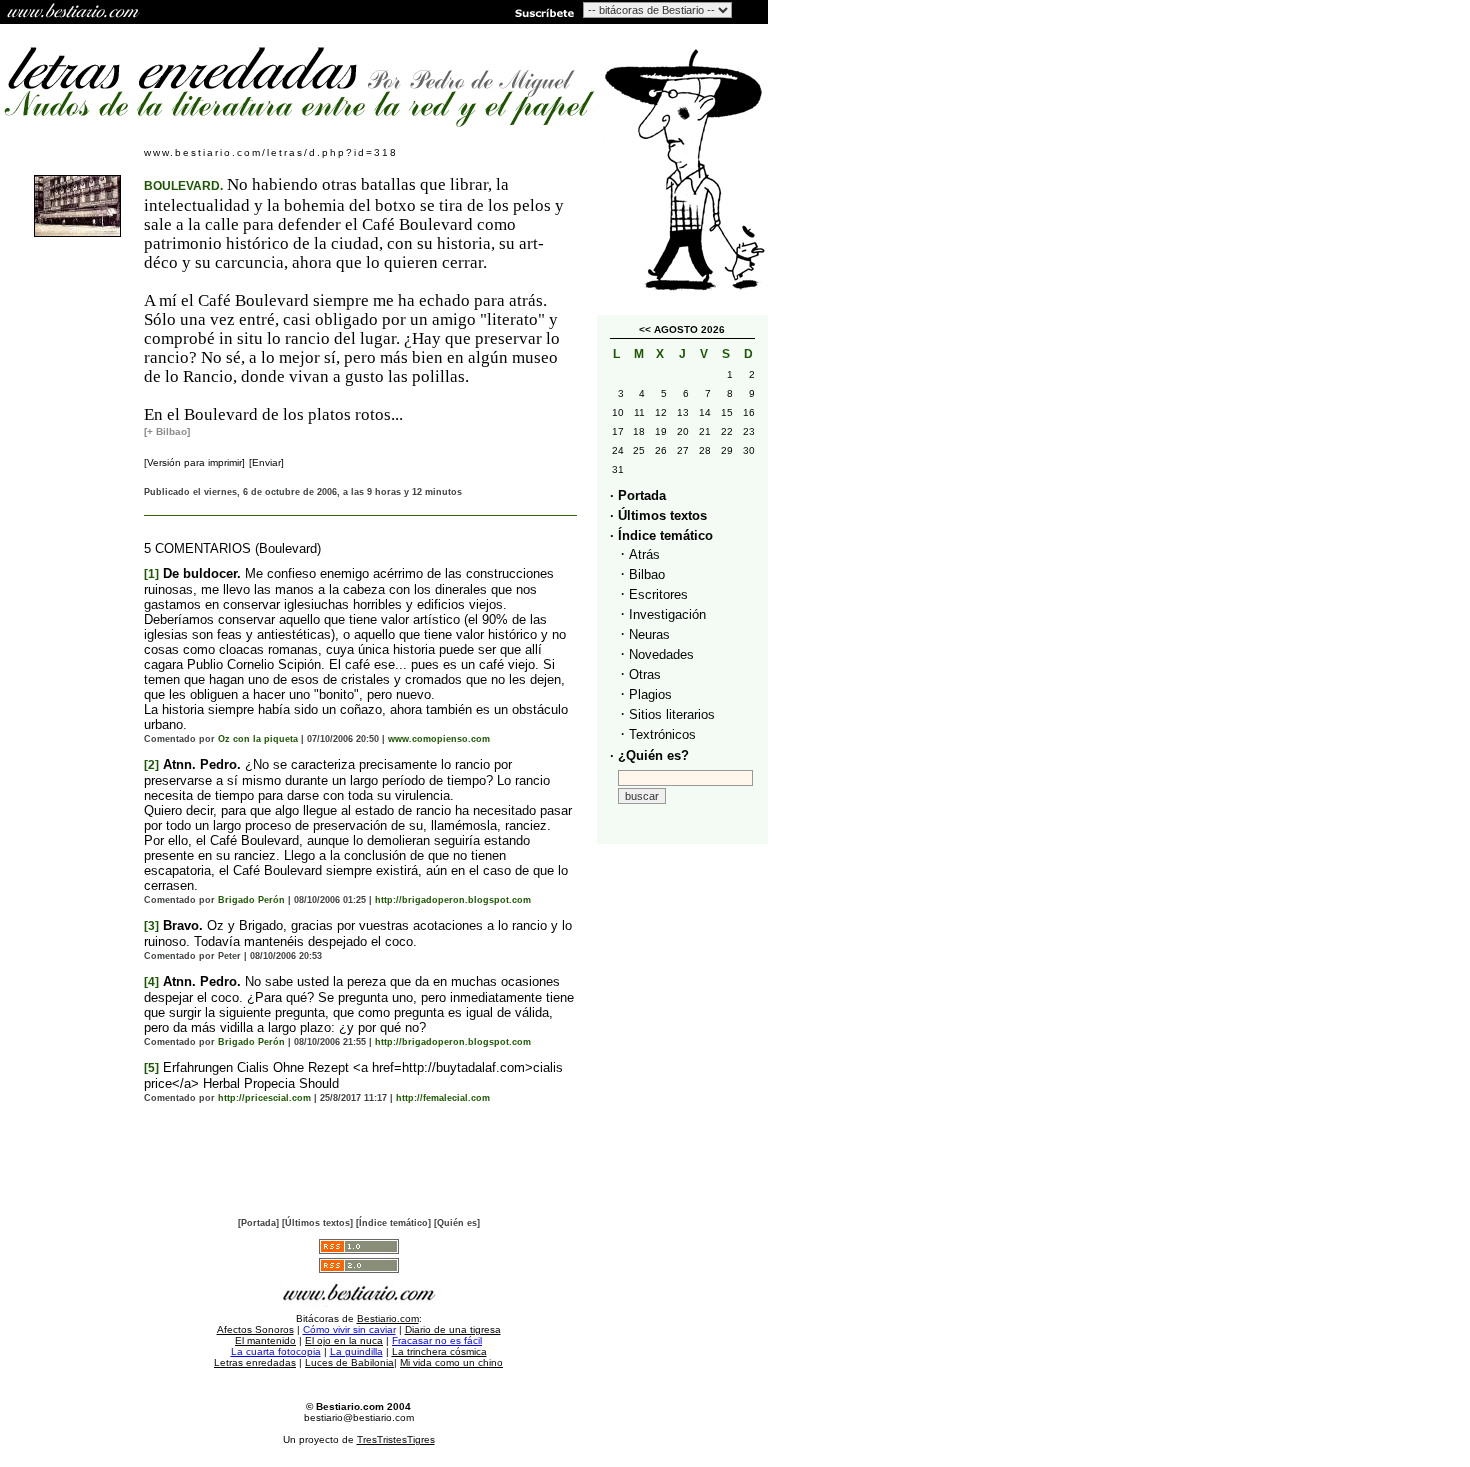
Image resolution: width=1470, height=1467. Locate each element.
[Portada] (258, 1223)
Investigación (667, 614)
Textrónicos (662, 734)
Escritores (658, 594)
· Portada (638, 495)
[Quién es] (457, 1223)
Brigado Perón (251, 900)
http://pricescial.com (264, 1098)
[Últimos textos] (317, 1223)
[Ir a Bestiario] (75, 12)
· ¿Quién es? (649, 755)
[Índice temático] (393, 1223)
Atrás (644, 554)
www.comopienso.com (439, 739)
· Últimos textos (658, 515)
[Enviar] (266, 462)
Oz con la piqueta (258, 739)
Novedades (661, 654)
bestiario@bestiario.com (359, 1417)
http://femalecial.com (443, 1098)
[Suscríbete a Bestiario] (543, 12)
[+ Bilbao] (167, 431)
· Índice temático (661, 535)
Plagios (650, 694)
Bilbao (647, 574)
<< (645, 329)
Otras (645, 674)
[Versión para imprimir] (194, 462)
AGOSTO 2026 (689, 329)
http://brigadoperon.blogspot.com (453, 900)
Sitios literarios (672, 714)
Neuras (649, 634)
